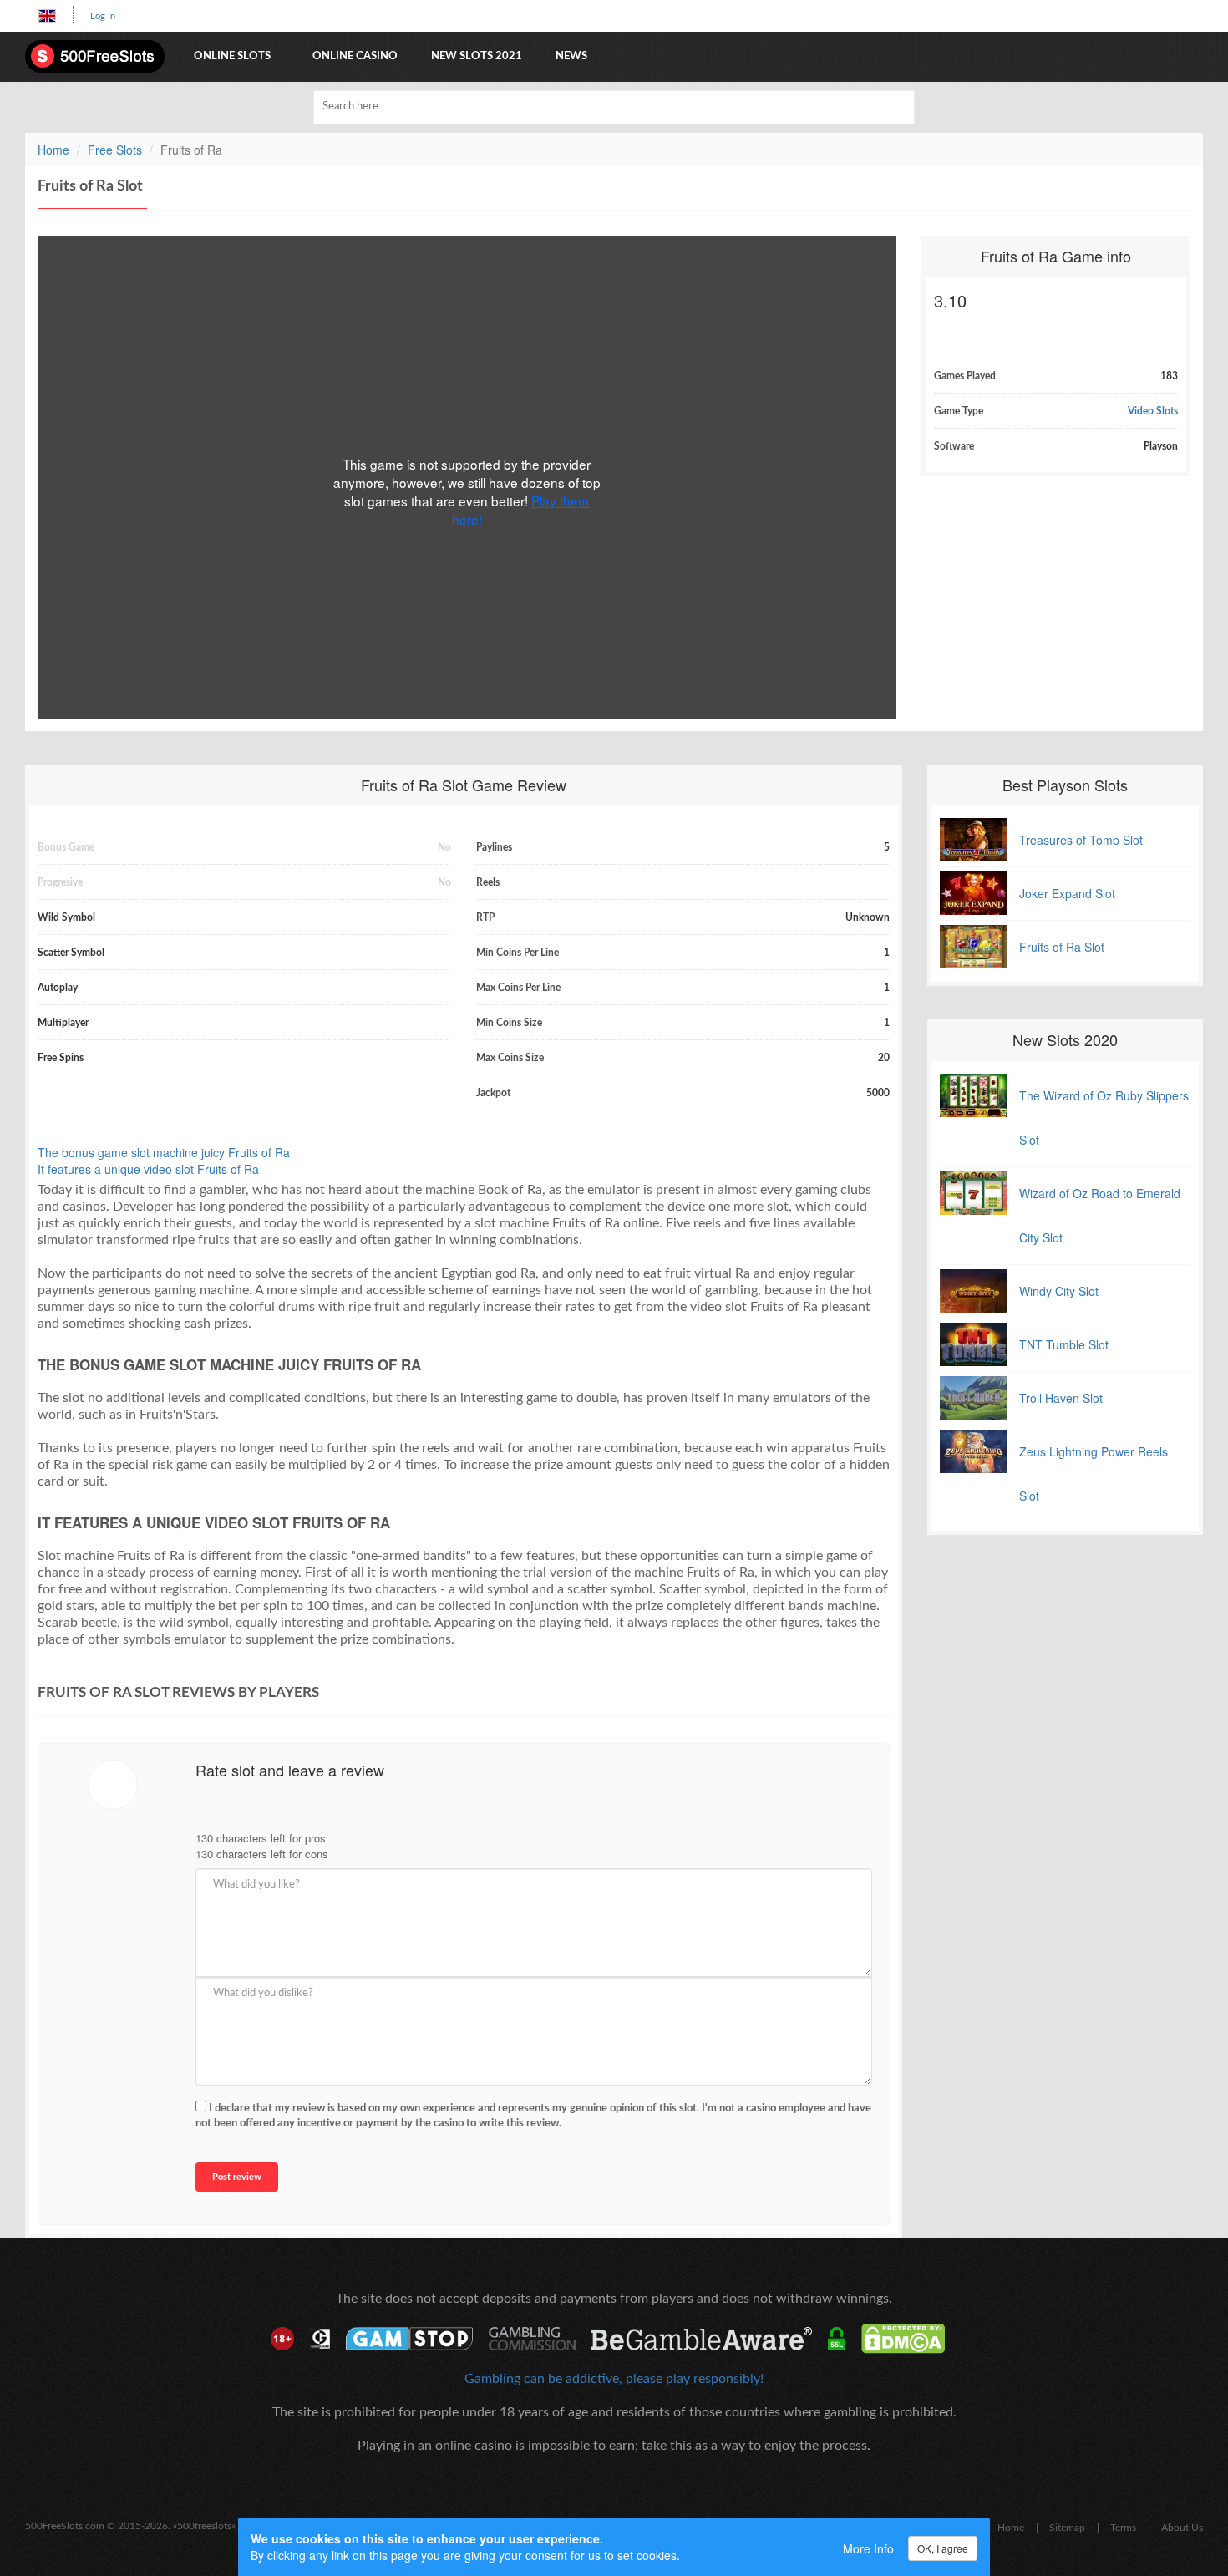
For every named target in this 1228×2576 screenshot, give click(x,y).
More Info (868, 2548)
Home (53, 150)
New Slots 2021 (477, 56)
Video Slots (1153, 411)
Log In (103, 16)
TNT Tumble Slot (1064, 1344)
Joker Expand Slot (1067, 893)
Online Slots (232, 56)
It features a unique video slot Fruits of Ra (148, 1169)
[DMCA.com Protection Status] (909, 2339)
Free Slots (115, 150)
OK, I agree (943, 2548)
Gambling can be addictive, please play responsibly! (614, 2379)
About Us (1182, 2528)
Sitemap (1067, 2528)
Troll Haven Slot (1061, 1398)
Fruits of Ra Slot (1062, 947)
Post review (237, 2177)
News (571, 56)
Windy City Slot (1059, 1291)
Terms (1123, 2528)
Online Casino (355, 56)
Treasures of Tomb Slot (1081, 840)
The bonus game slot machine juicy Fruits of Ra (164, 1152)
